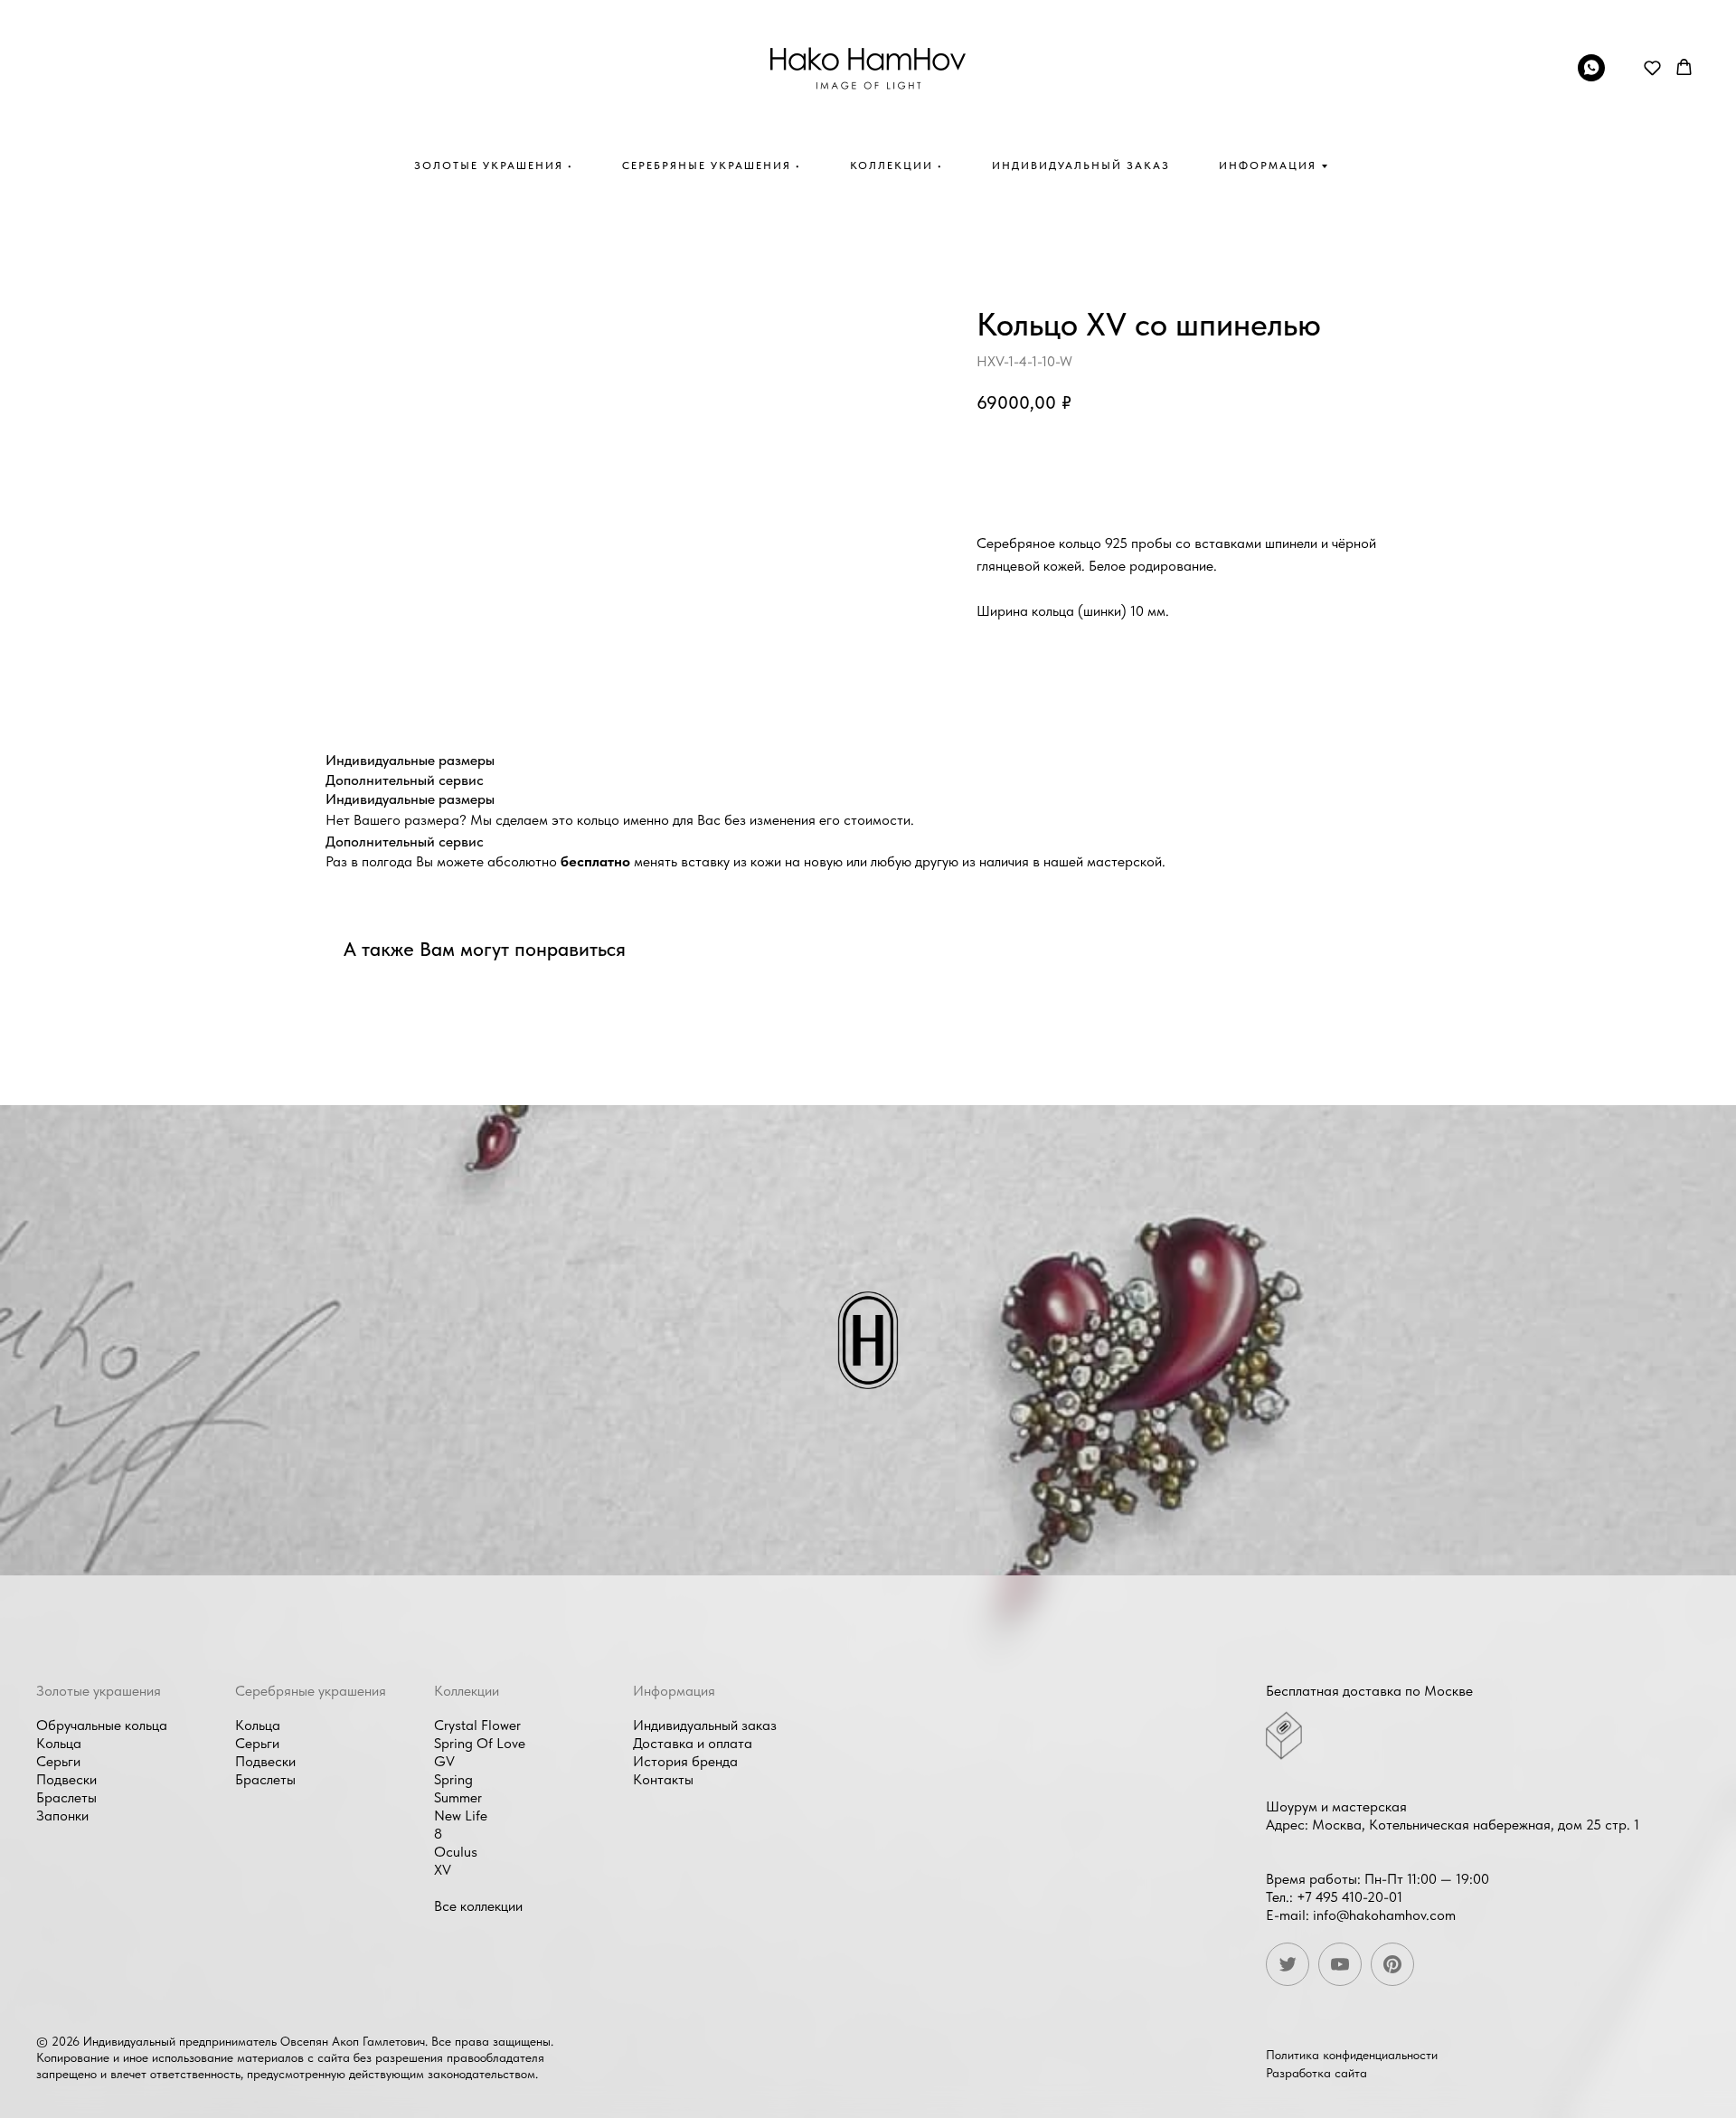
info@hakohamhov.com (1384, 1915)
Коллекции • (896, 165)
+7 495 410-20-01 (1349, 1897)
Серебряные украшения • (712, 165)
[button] (1652, 67)
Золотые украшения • (494, 165)
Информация (1268, 165)
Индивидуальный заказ (1081, 165)
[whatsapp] (1591, 76)
